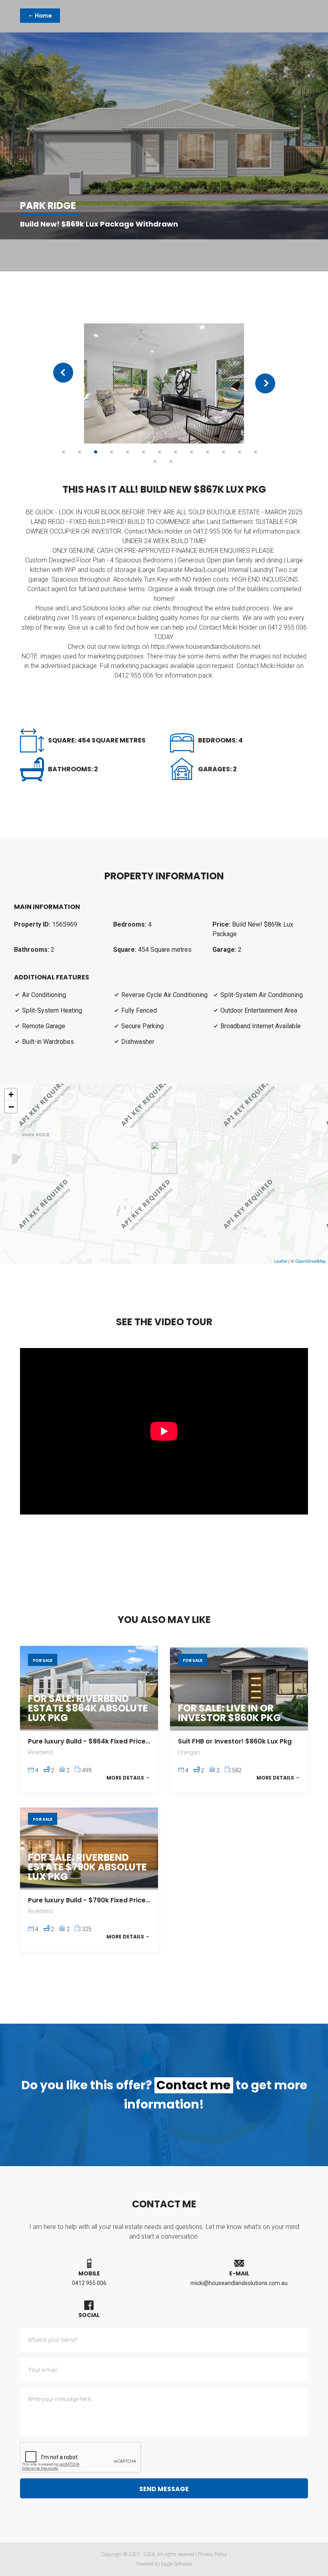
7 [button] (160, 452)
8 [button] (176, 452)
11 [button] (224, 452)
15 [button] (171, 461)
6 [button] (144, 452)
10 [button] (208, 452)
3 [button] (96, 452)
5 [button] (128, 452)
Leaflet (281, 1261)
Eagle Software (176, 2564)
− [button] (11, 1107)
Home (43, 16)
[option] (164, 383)
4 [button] (112, 452)
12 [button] (240, 452)
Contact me (193, 2085)
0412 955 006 (89, 2283)
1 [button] (64, 452)
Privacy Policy (212, 2554)
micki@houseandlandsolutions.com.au (239, 2283)
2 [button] (80, 452)
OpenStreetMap (311, 1261)
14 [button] (155, 461)
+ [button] (11, 1094)
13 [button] (256, 452)
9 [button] (192, 452)
